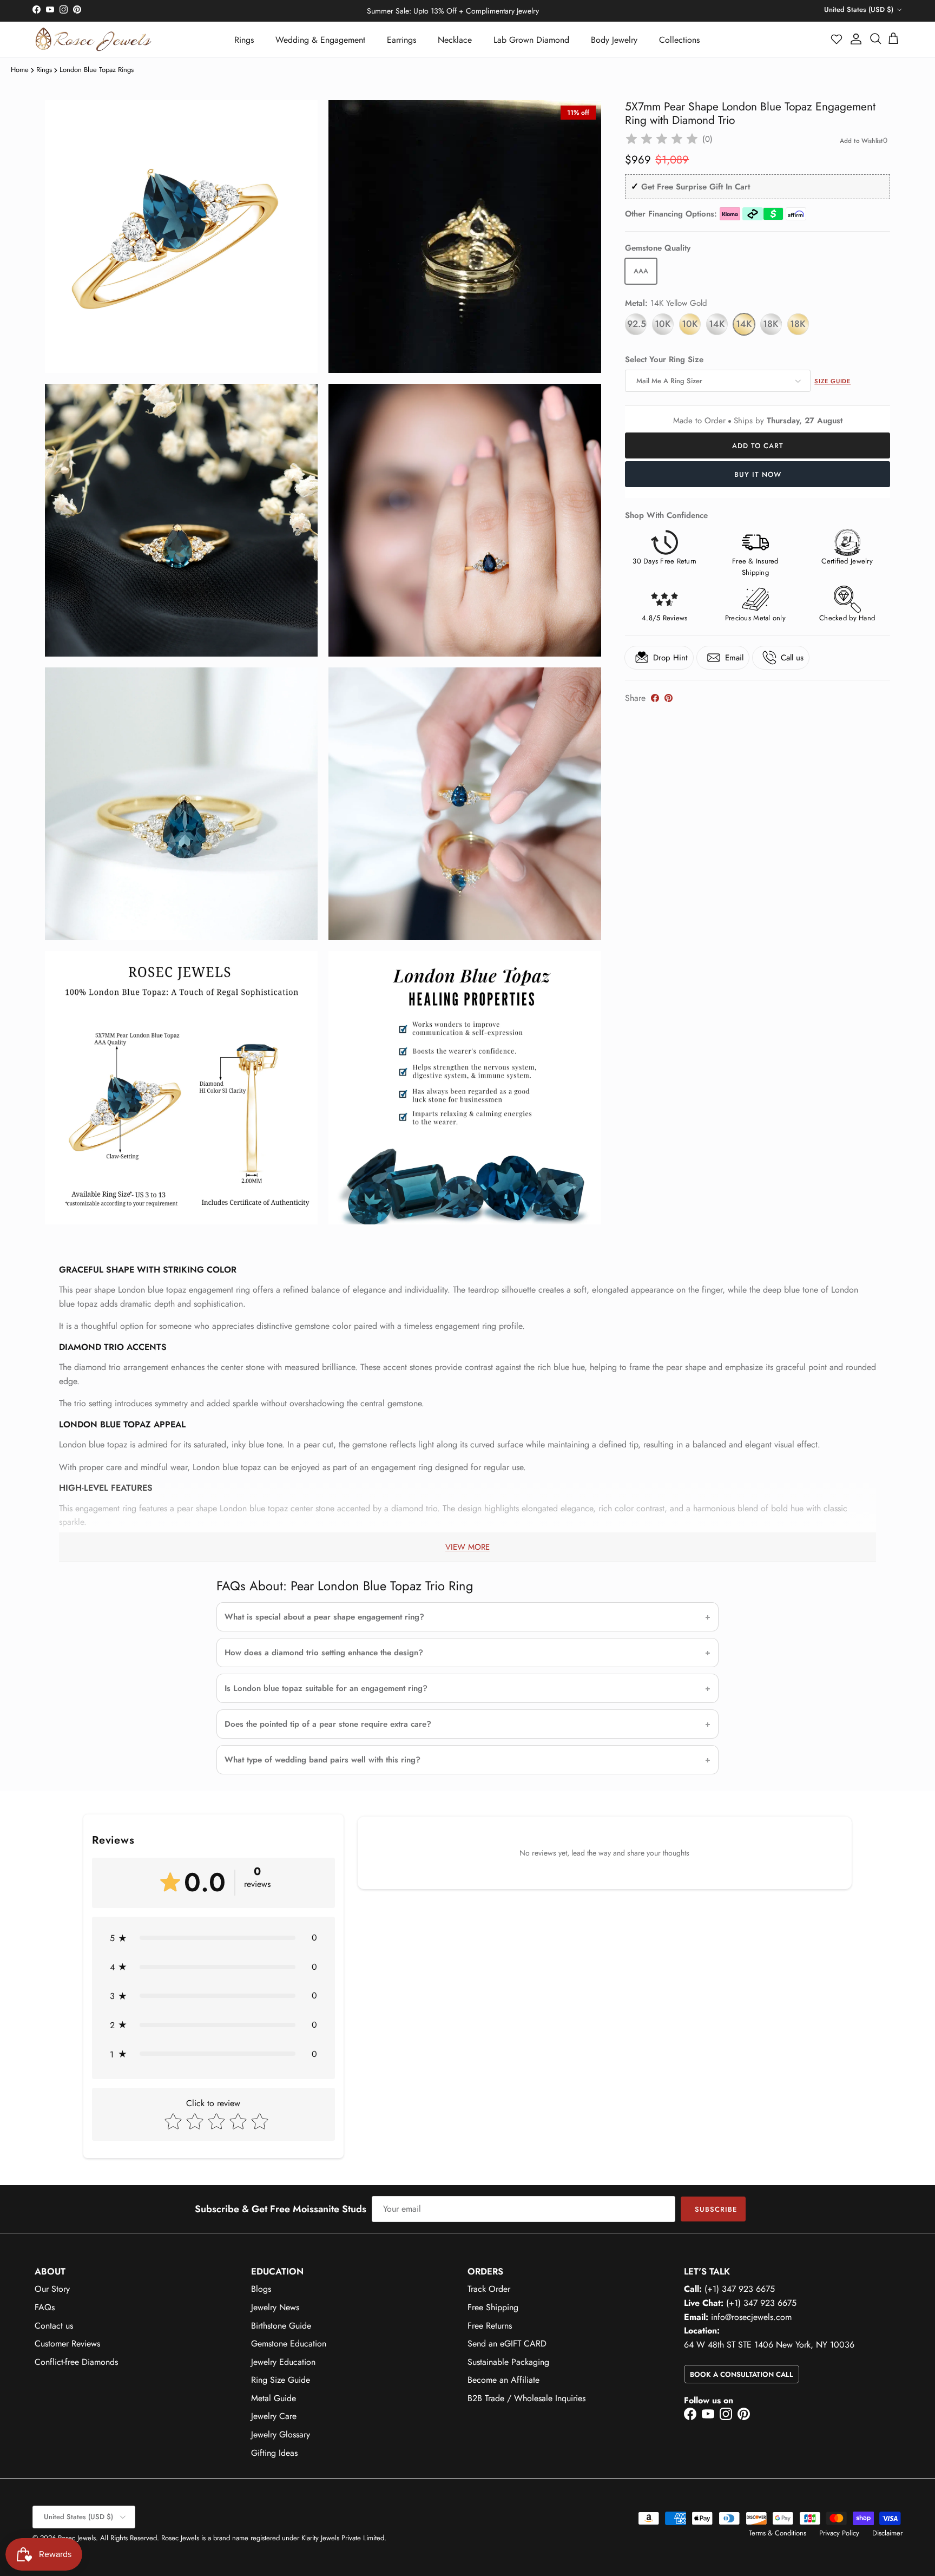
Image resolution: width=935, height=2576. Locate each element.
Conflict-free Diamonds (76, 2362)
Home (20, 70)
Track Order (489, 2289)
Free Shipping (493, 2307)
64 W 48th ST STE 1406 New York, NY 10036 (769, 2345)
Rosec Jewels (77, 2538)
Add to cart (758, 446)
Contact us (54, 2326)
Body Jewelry (614, 40)
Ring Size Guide (281, 2380)
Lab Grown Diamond (531, 40)
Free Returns (490, 2326)
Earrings (401, 40)
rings (44, 70)
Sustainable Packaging (508, 2362)
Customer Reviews (67, 2344)
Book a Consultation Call (742, 2374)
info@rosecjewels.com (751, 2317)
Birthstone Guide (281, 2326)
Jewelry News (275, 2307)
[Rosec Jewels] (93, 39)
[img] (662, 139)
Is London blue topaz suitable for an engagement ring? (326, 1688)
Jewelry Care (274, 2416)
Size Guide (832, 381)
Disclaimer (887, 2533)
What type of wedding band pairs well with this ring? (322, 1760)
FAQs (45, 2307)
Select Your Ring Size (664, 360)
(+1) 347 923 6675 (740, 2289)
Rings (244, 40)
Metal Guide (274, 2398)
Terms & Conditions (778, 2533)
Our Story (52, 2289)
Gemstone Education (289, 2344)
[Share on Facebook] (655, 698)
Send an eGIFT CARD (507, 2344)
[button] (837, 39)
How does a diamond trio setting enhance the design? (324, 1653)
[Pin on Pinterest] (669, 698)
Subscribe (716, 2209)
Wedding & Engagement (320, 40)
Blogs (261, 2289)
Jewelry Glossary (281, 2434)
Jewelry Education (283, 2362)
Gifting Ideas (274, 2453)
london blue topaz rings (97, 70)
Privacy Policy (839, 2533)
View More (467, 1547)
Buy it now (758, 474)
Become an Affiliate (503, 2380)
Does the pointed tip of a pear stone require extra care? (328, 1724)
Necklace (455, 40)
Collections (679, 40)
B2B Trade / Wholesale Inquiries (526, 2398)
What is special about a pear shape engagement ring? (324, 1617)
